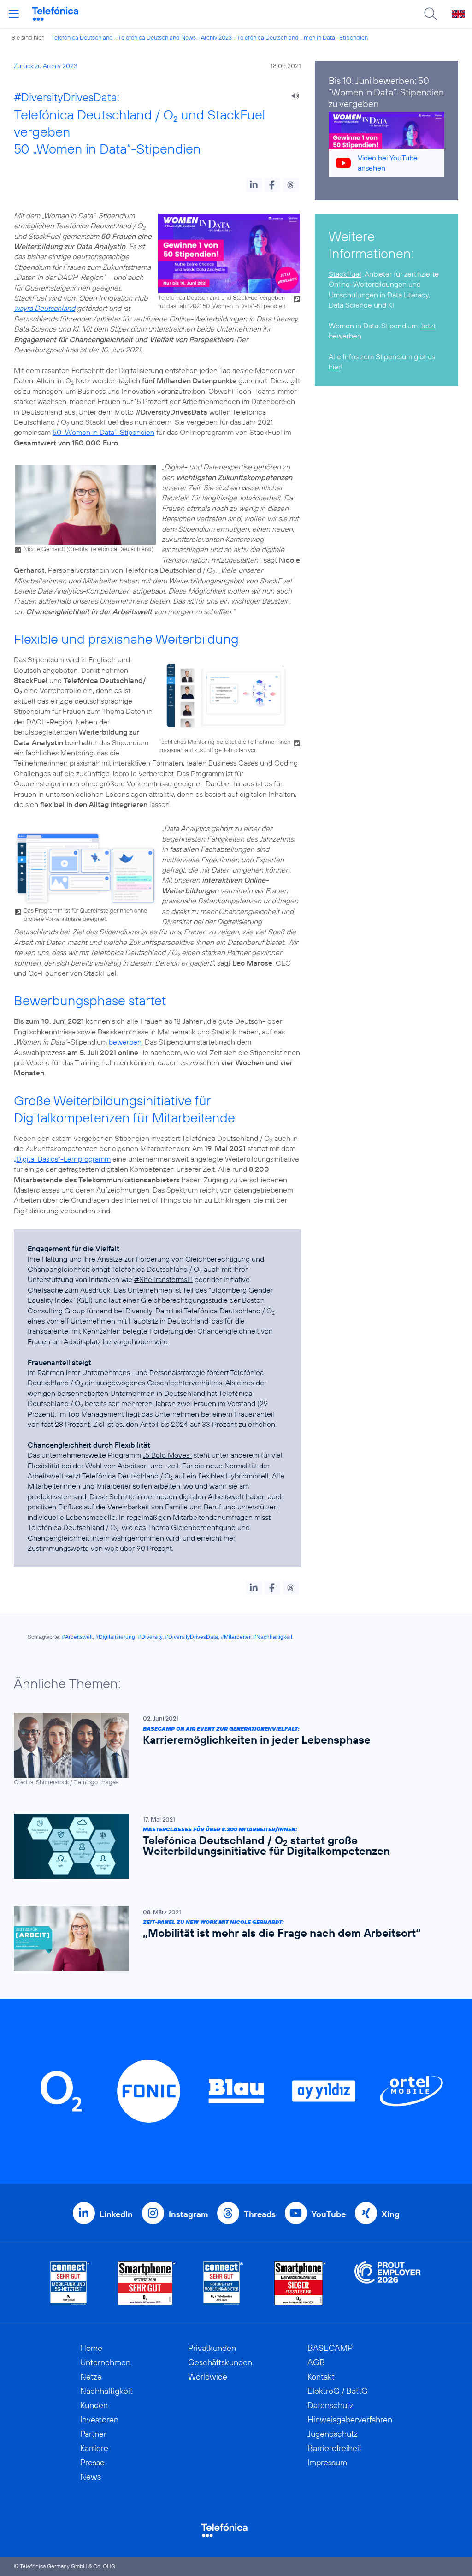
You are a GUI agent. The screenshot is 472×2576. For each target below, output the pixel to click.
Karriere (94, 2448)
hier (335, 367)
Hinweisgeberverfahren (350, 2419)
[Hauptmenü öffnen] (14, 14)
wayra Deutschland (44, 308)
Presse (92, 2462)
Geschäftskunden (220, 2362)
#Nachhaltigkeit (273, 1637)
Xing (391, 2214)
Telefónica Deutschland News (157, 37)
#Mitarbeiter (236, 1637)
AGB (316, 2362)
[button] (254, 185)
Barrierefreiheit (335, 2448)
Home (91, 2348)
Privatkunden (212, 2348)
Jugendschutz (333, 2434)
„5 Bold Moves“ (167, 1455)
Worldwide (208, 2377)
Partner (93, 2434)
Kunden (94, 2405)
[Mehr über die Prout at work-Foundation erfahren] (388, 2283)
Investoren (99, 2419)
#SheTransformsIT (163, 1279)
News (91, 2477)
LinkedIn (116, 2214)
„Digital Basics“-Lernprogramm (62, 1159)
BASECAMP (330, 2348)
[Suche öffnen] (431, 14)
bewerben (125, 1042)
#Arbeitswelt (77, 1637)
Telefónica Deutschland (82, 37)
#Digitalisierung (115, 1637)
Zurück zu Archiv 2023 (46, 66)
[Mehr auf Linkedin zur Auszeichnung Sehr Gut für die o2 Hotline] (223, 2283)
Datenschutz (330, 2405)
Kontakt (321, 2377)
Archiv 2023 (216, 37)
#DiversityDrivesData (192, 1637)
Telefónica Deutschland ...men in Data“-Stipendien (302, 37)
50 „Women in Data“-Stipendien (103, 432)
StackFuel (345, 274)
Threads (260, 2214)
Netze (91, 2377)
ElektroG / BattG (338, 2391)
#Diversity (150, 1637)
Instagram (188, 2214)
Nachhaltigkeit (106, 2391)
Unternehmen (105, 2362)
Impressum (327, 2462)
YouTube (329, 2214)
